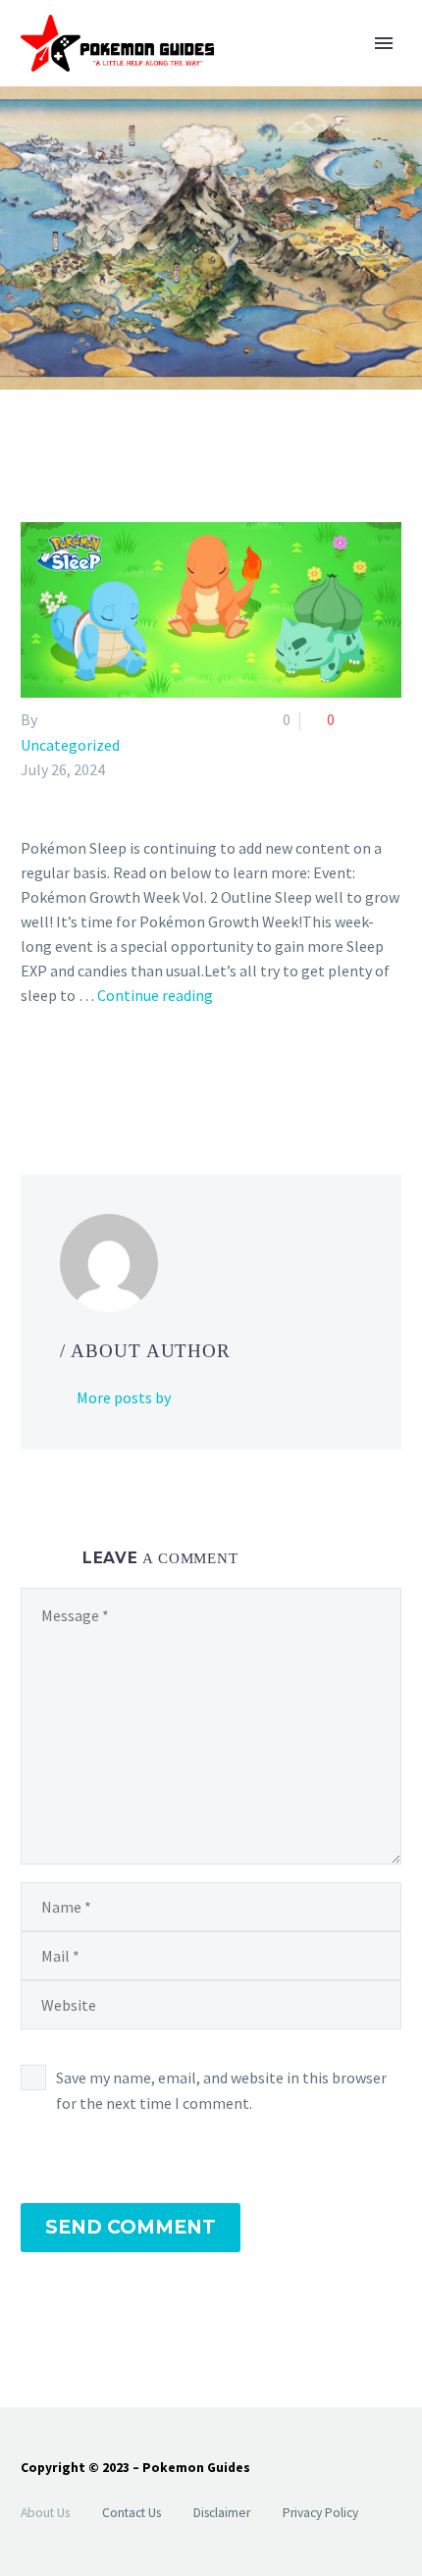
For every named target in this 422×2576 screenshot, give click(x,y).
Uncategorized (70, 745)
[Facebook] (33, 1075)
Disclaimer (222, 2513)
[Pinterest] (90, 1075)
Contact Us (132, 2513)
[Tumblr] (119, 1075)
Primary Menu (384, 43)
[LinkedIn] (147, 1075)
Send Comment (131, 2227)
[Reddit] (176, 1075)
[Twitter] (62, 1075)
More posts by (124, 1397)
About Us (45, 2513)
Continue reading (155, 995)
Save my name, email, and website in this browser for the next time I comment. (221, 2090)
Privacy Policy (320, 2513)
